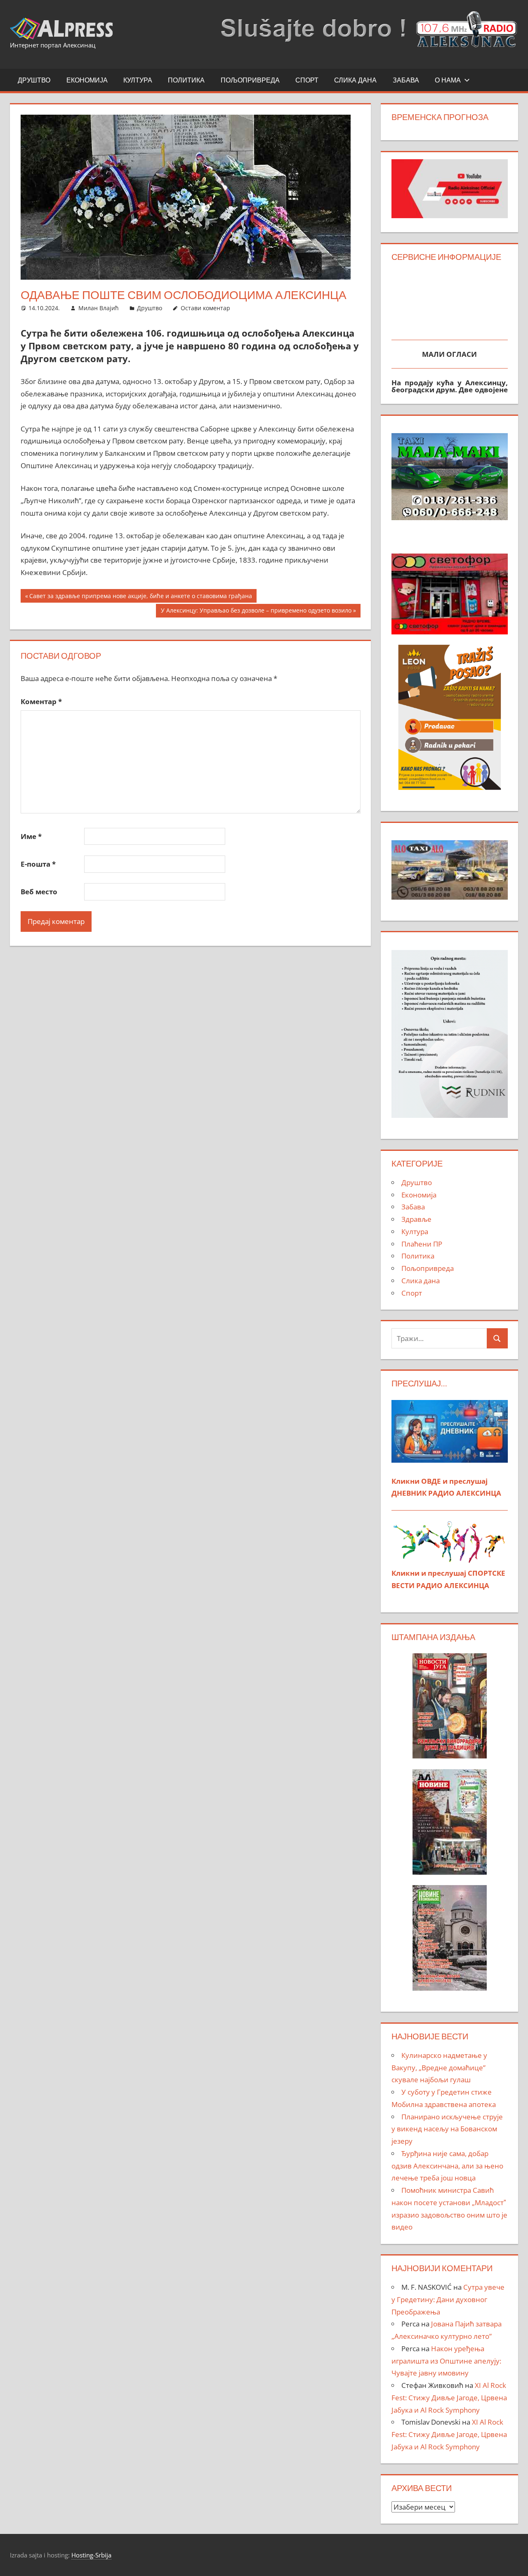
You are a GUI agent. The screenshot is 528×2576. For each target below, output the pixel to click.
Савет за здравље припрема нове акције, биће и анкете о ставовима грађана (140, 597)
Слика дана (355, 80)
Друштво (34, 80)
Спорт (307, 80)
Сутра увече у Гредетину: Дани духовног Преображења (448, 2299)
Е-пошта (38, 864)
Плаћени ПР (422, 1244)
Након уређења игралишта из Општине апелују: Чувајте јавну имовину (446, 2361)
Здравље (416, 1219)
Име (31, 836)
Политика (186, 80)
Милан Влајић (99, 308)
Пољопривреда (250, 80)
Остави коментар (205, 308)
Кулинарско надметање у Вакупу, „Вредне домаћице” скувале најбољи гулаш (439, 2068)
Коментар (41, 701)
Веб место (39, 892)
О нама (448, 80)
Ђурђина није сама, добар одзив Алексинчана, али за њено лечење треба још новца (447, 2166)
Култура (138, 80)
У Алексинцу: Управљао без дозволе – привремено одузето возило (256, 612)
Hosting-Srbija (91, 2555)
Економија (87, 80)
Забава (406, 80)
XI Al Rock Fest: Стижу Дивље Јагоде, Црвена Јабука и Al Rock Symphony (449, 2398)
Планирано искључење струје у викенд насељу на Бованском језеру (447, 2129)
